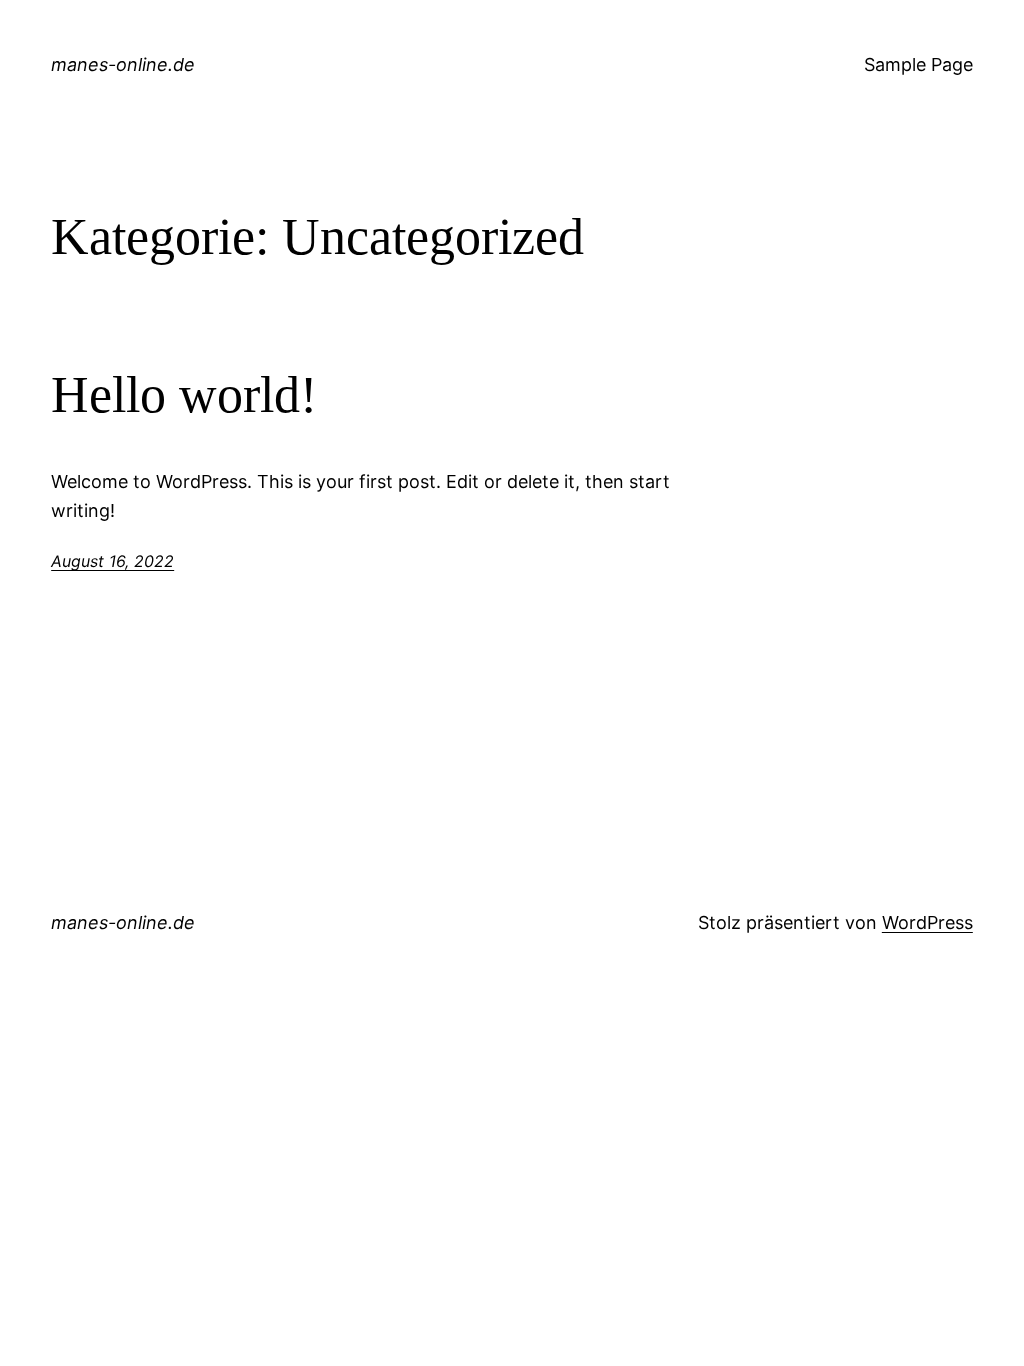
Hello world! (184, 394)
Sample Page (918, 64)
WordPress (927, 922)
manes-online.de (123, 64)
